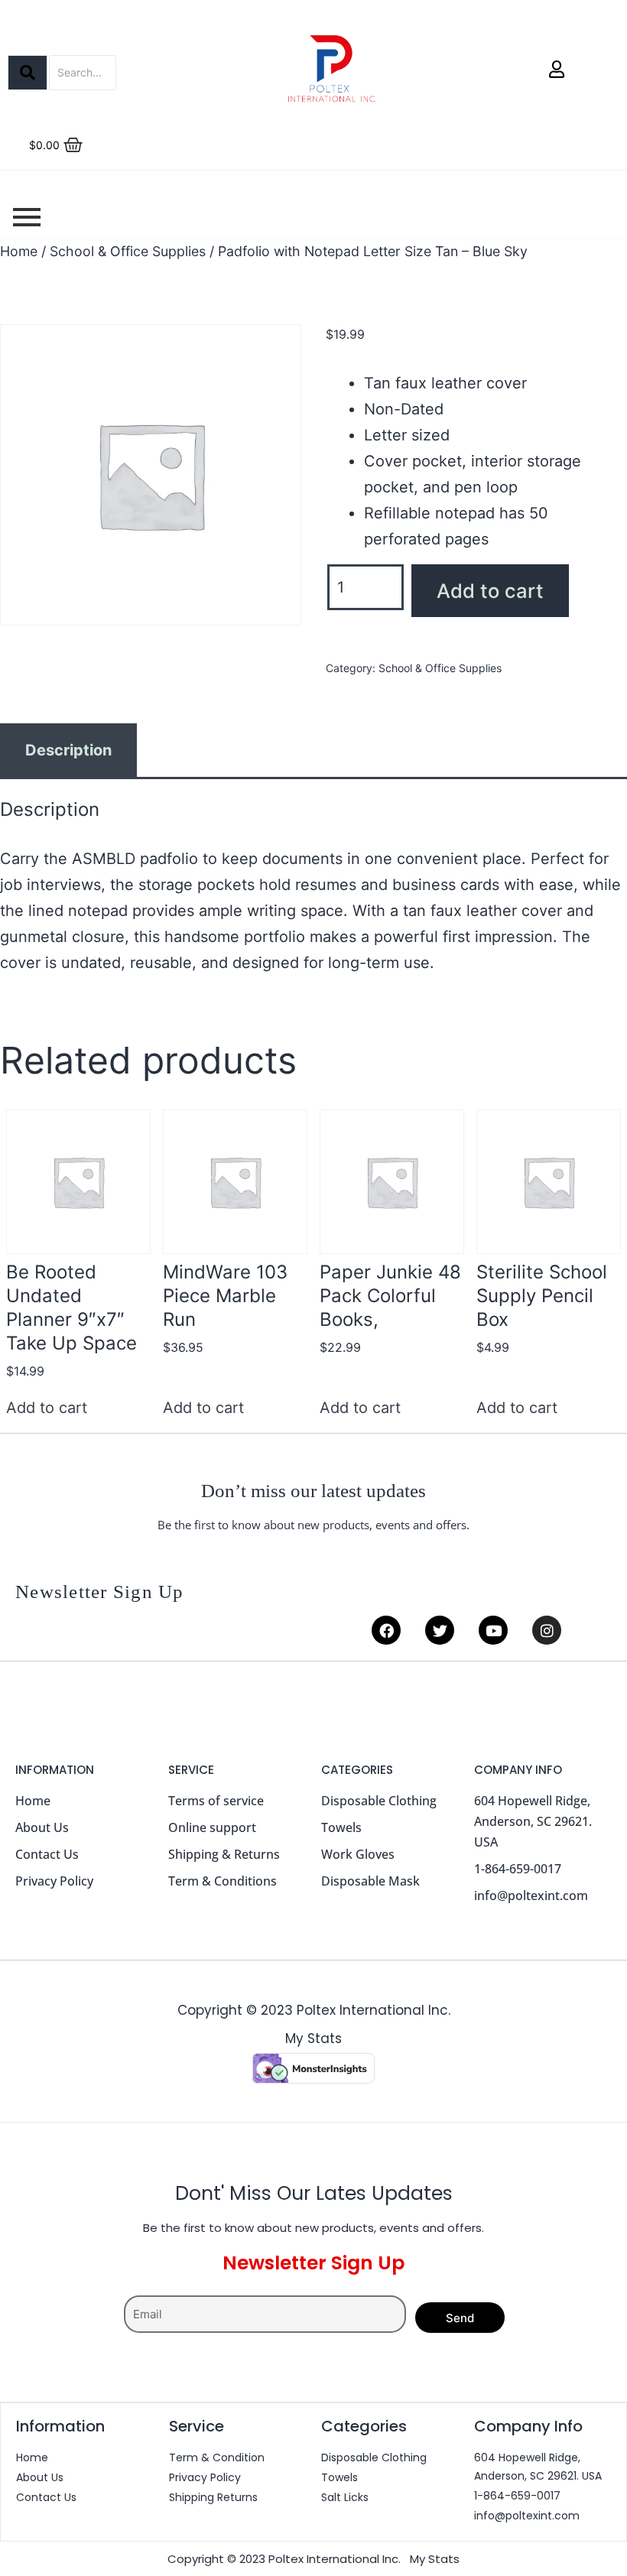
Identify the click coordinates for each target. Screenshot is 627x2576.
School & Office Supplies (128, 251)
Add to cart (490, 591)
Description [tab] (68, 750)
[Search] (28, 73)
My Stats (313, 2038)
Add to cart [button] (47, 1408)
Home (19, 251)
